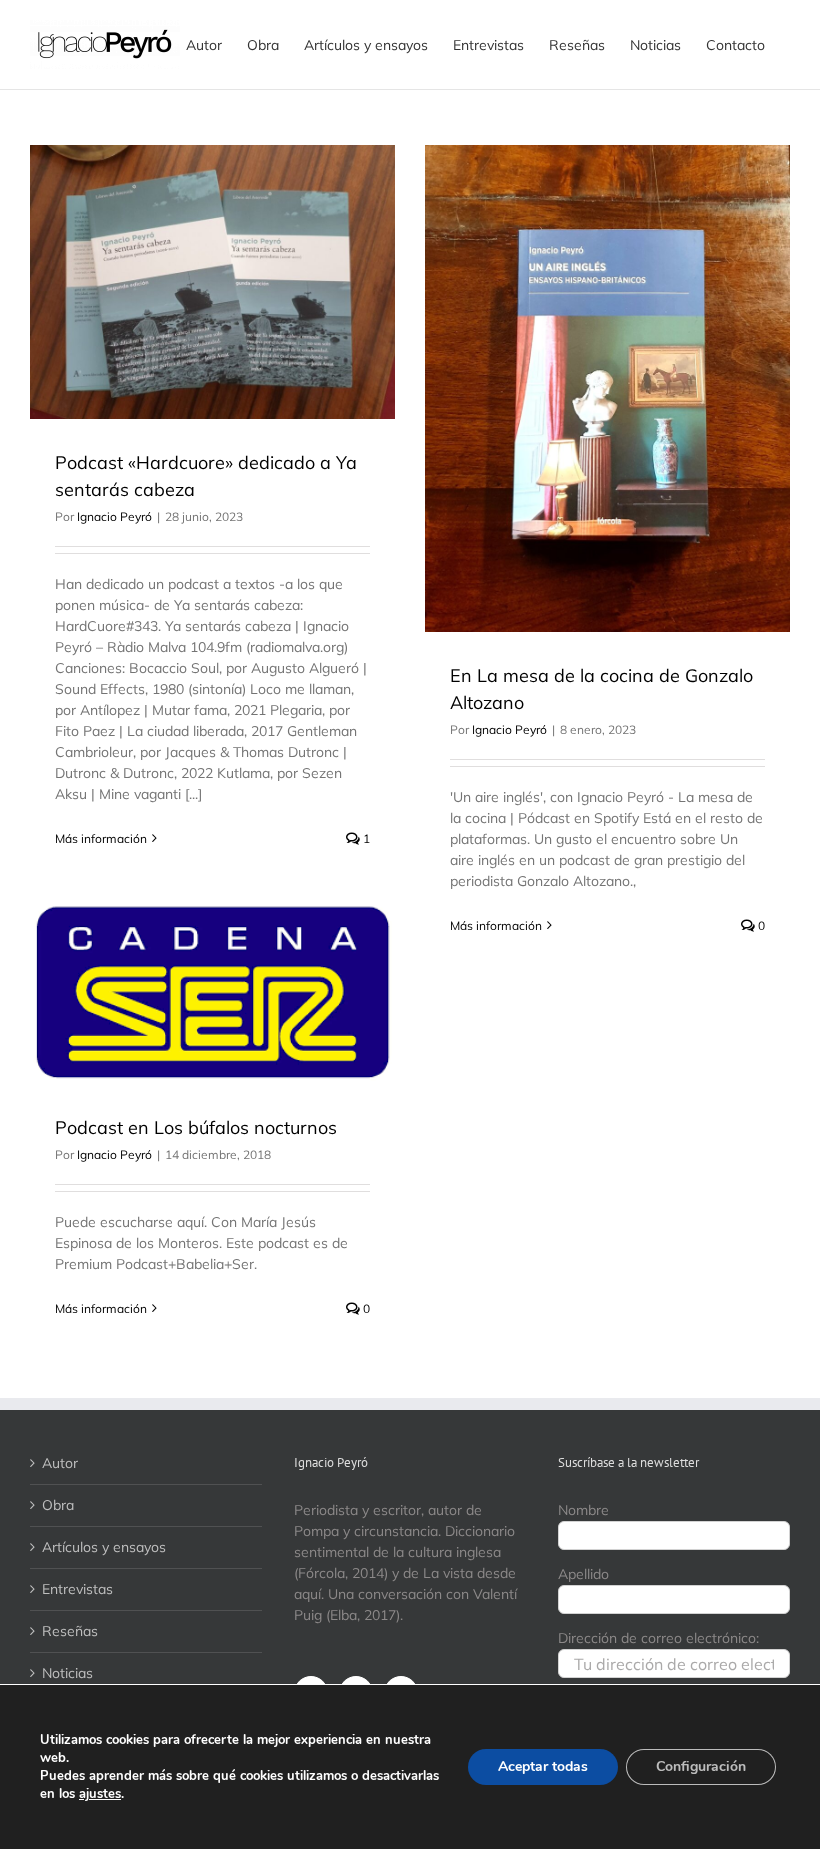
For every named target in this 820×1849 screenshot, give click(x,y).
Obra (58, 1505)
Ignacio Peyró (114, 516)
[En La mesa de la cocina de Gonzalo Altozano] (607, 388)
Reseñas (70, 1631)
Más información (101, 838)
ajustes (100, 1794)
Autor (60, 1463)
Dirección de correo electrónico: (658, 1638)
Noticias (67, 1673)
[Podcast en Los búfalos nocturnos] (212, 993)
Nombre (583, 1510)
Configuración (701, 1766)
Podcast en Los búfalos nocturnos (196, 1127)
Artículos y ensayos (104, 1547)
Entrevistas (77, 1589)
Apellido (583, 1574)
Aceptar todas (543, 1766)
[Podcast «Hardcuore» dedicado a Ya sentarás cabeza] (212, 282)
